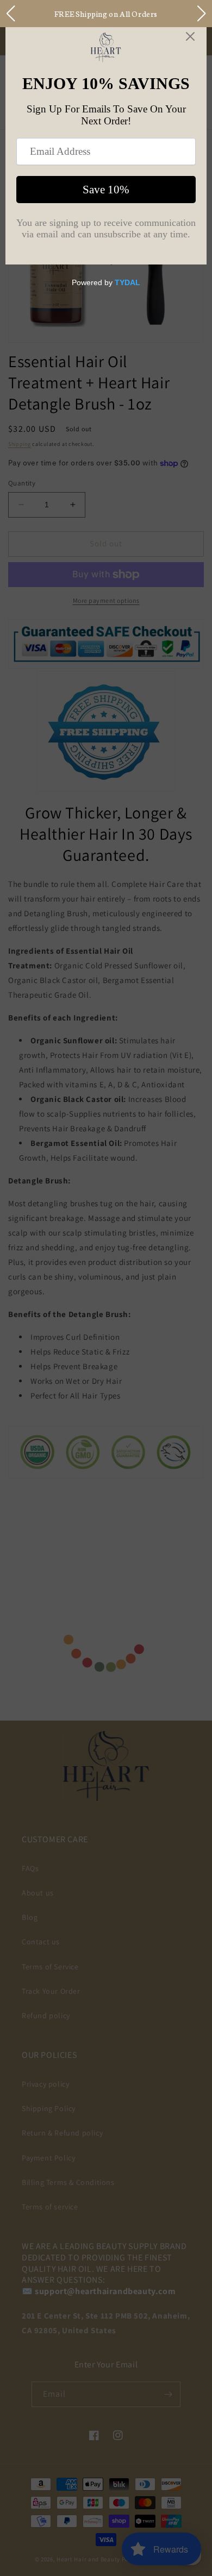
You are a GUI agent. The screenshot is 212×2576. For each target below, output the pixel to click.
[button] (10, 14)
